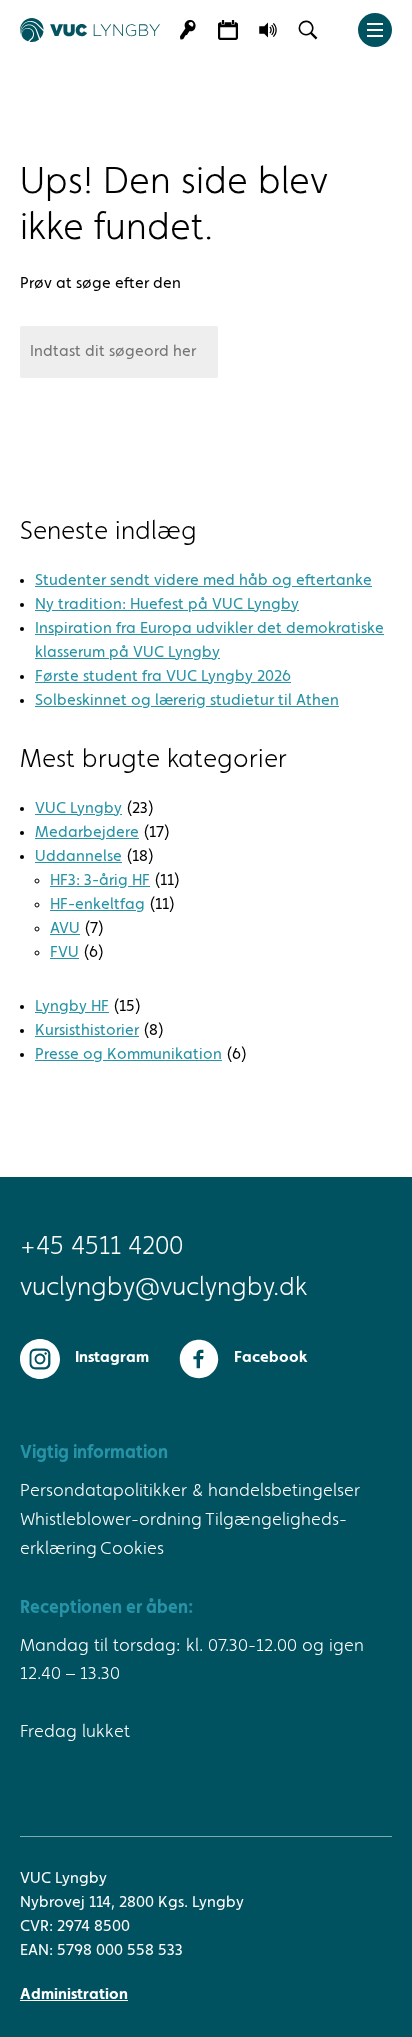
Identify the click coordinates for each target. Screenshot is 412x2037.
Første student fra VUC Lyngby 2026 (163, 677)
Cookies (132, 1549)
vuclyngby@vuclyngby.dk (163, 1288)
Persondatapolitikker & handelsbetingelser (190, 1491)
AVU (65, 929)
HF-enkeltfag (97, 905)
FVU (64, 953)
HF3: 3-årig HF (100, 881)
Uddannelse (78, 857)
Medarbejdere (87, 833)
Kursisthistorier (87, 1031)
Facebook (270, 1358)
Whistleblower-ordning (111, 1520)
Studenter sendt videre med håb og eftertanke (203, 581)
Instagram (112, 1358)
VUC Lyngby (78, 809)
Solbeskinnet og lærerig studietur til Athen (187, 701)
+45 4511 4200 (101, 1247)
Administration (74, 1995)
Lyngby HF (72, 1007)
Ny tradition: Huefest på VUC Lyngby (167, 605)
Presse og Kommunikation (128, 1055)
